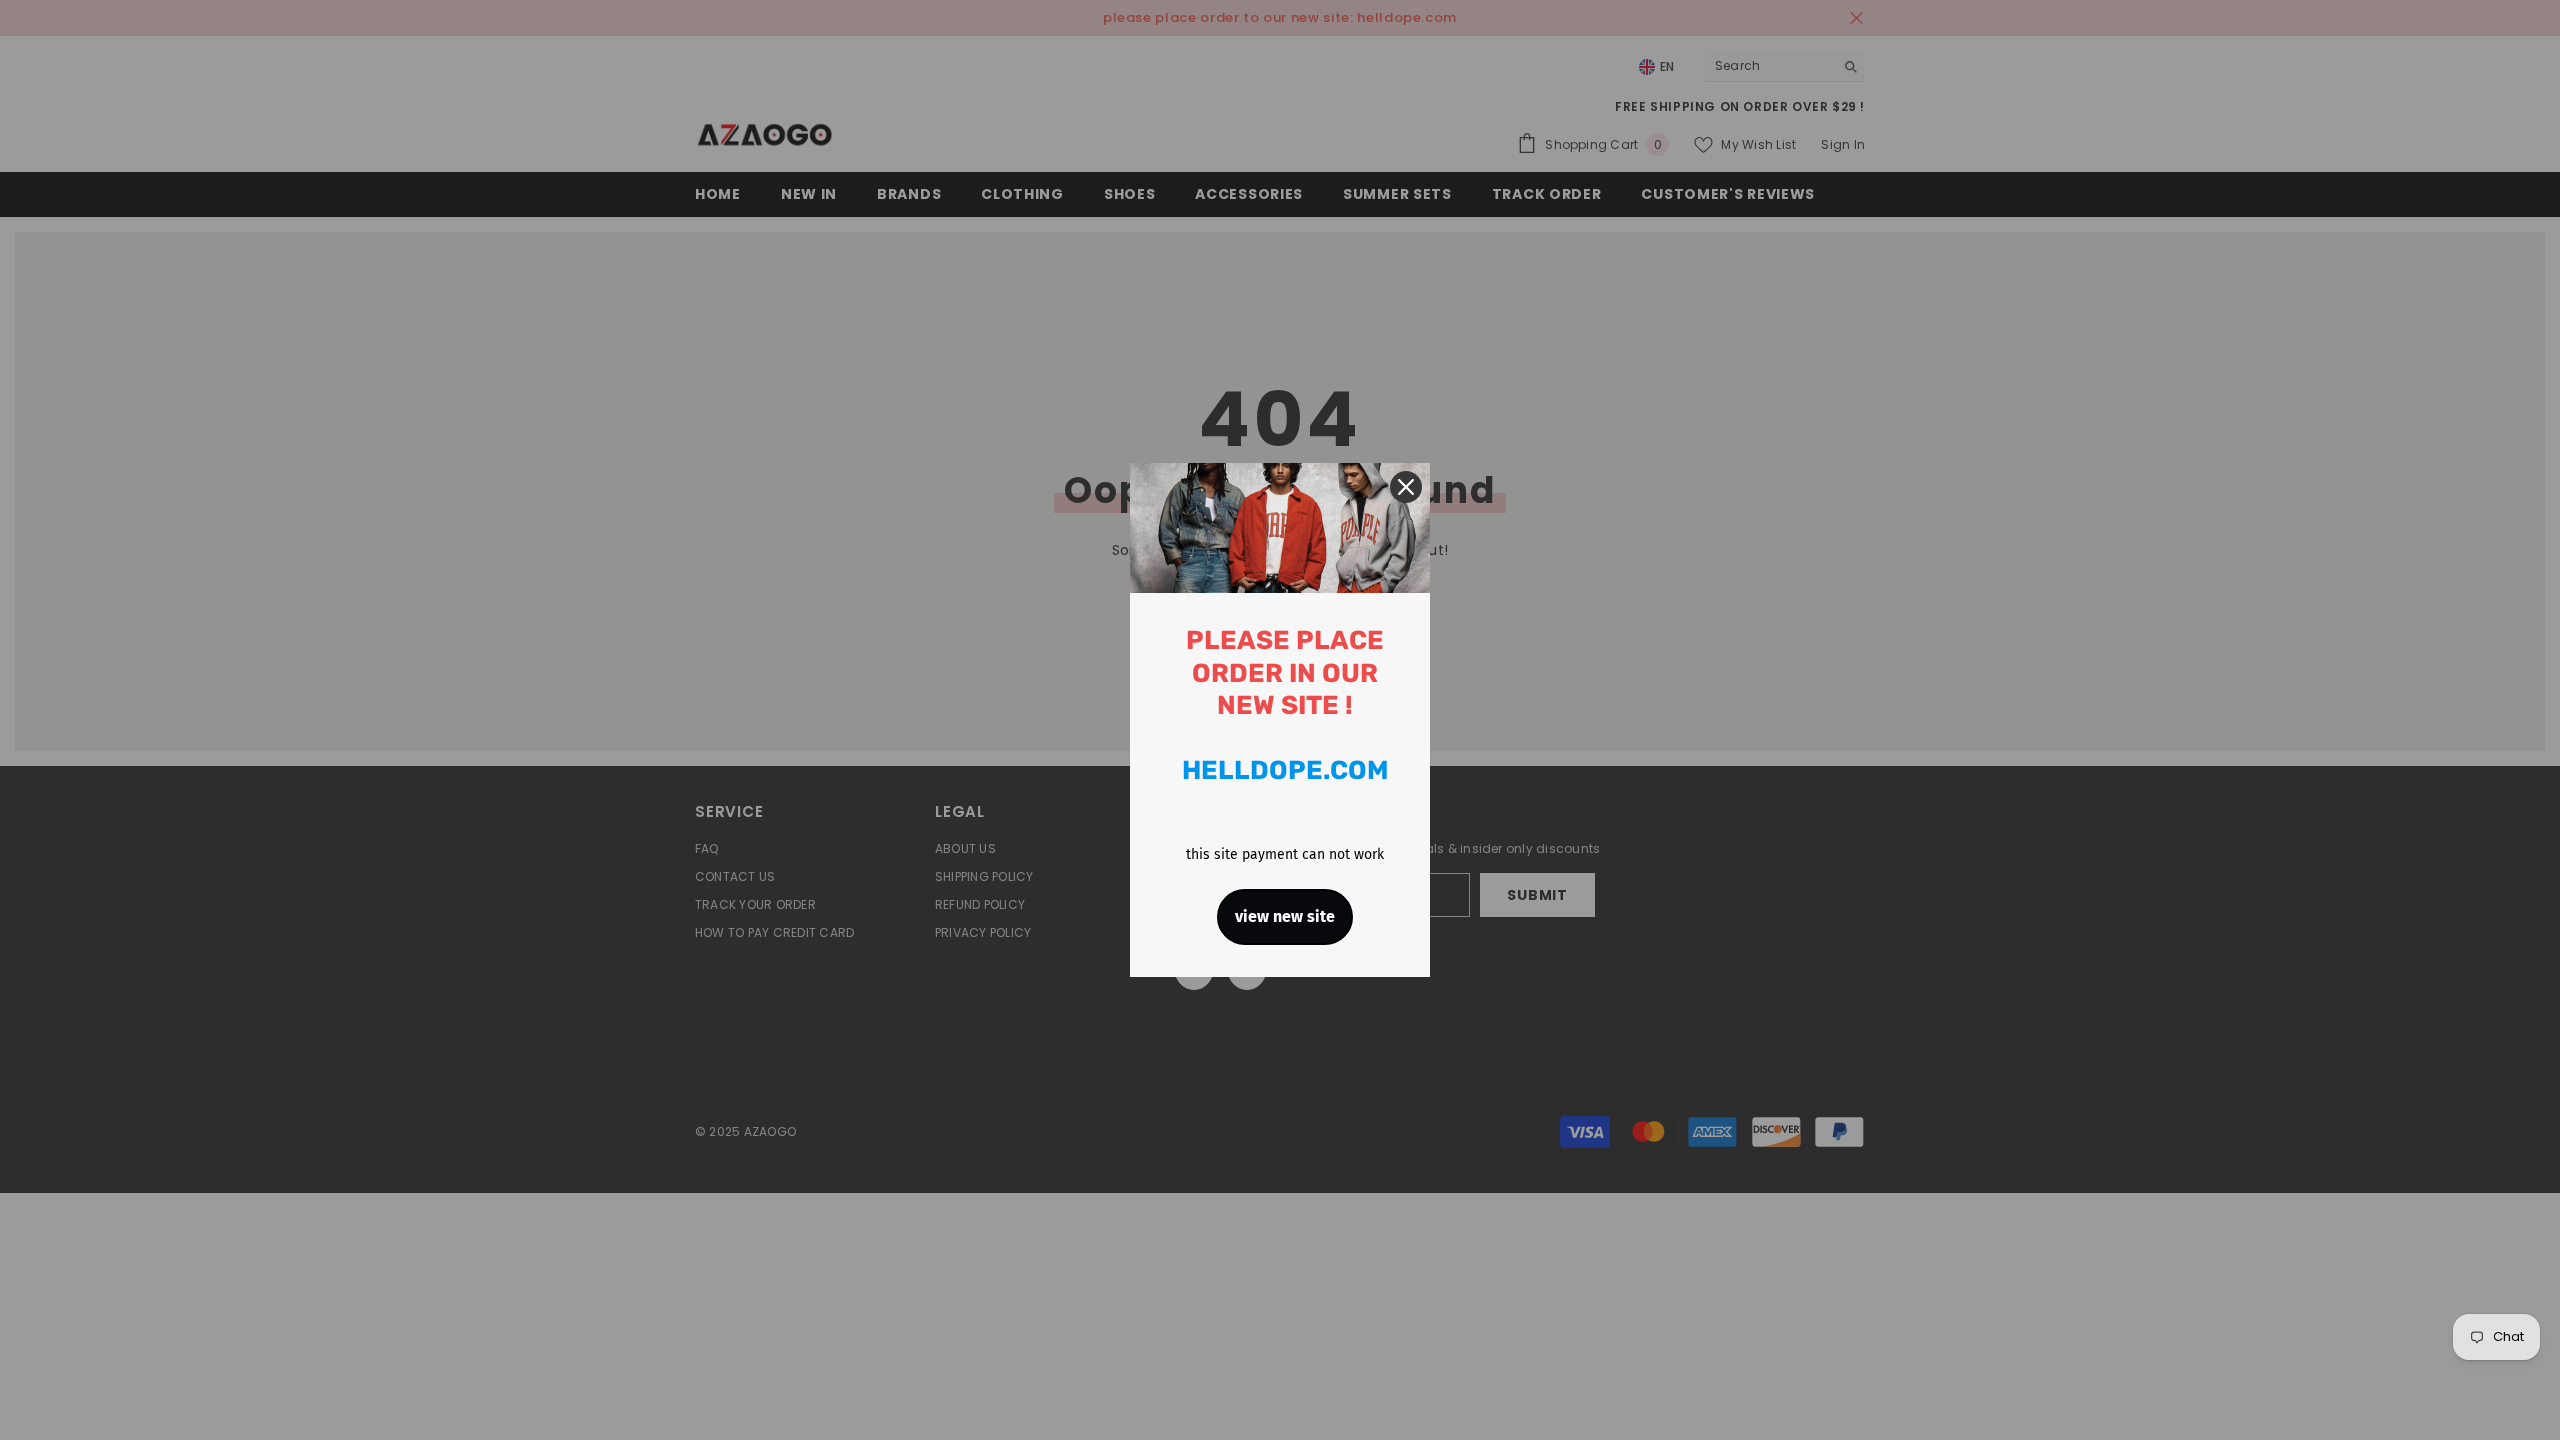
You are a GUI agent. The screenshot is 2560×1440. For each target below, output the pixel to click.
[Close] (1406, 487)
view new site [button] (1285, 916)
